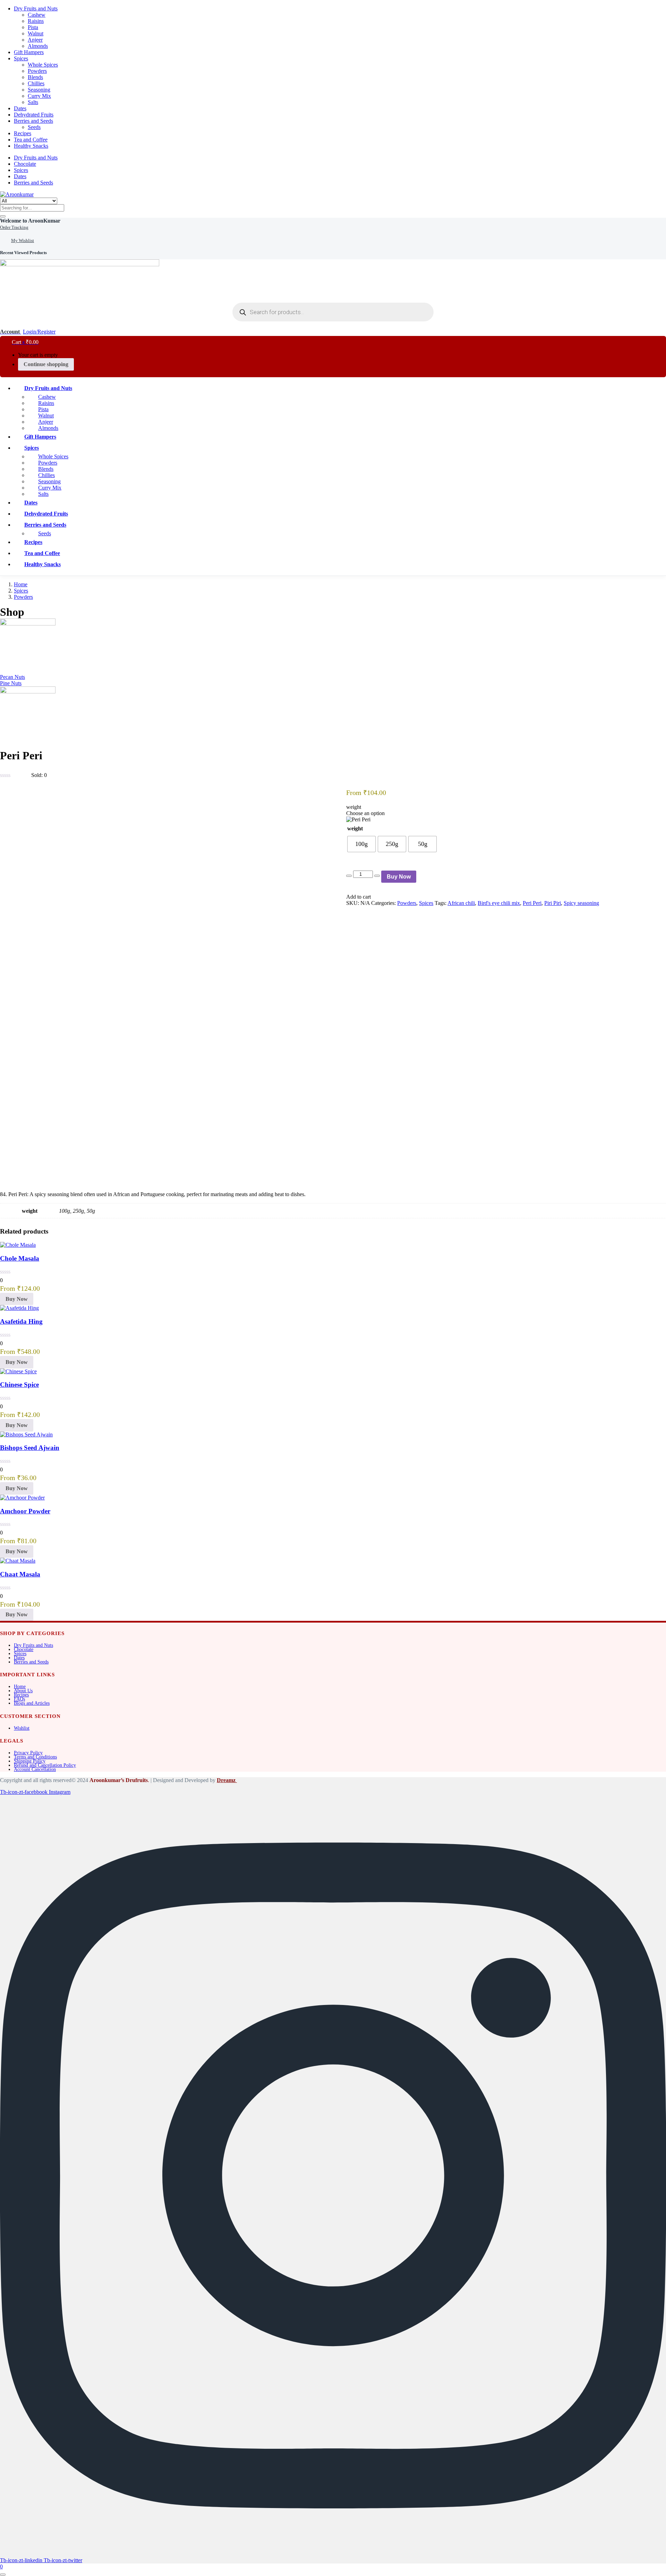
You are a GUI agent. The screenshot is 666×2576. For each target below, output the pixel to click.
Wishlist (22, 1728)
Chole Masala (20, 1258)
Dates (20, 108)
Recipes (23, 133)
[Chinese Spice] (18, 1371)
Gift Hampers (29, 52)
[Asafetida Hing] (19, 1308)
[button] (30, 221)
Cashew (37, 15)
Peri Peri (532, 903)
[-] (349, 876)
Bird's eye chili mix (499, 903)
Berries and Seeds (33, 121)
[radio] (361, 844)
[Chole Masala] (18, 1245)
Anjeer (35, 40)
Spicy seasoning (581, 903)
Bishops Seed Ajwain (30, 1448)
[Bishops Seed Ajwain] (26, 1434)
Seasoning (39, 90)
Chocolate (25, 164)
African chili (461, 903)
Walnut (36, 33)
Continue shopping (46, 364)
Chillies (36, 83)
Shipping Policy (30, 1761)
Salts (33, 102)
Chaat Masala (20, 1574)
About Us (23, 1691)
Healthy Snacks (31, 146)
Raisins (36, 21)
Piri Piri (553, 903)
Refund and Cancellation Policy (45, 1765)
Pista (33, 27)
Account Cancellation (35, 1769)
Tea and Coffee (31, 140)
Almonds (38, 46)
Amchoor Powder (25, 1511)
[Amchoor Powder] (22, 1498)
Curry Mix (39, 96)
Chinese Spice (19, 1385)
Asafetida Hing (21, 1321)
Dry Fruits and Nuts (36, 8)
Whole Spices (43, 65)
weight (355, 828)
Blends (35, 77)
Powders (37, 71)
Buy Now (399, 877)
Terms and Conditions (35, 1757)
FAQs (19, 1699)
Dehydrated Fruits (34, 115)
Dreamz (227, 1780)
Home (21, 584)
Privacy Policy (28, 1753)
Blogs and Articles (32, 1703)
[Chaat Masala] (18, 1561)
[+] (377, 876)
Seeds (34, 127)
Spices (21, 58)
